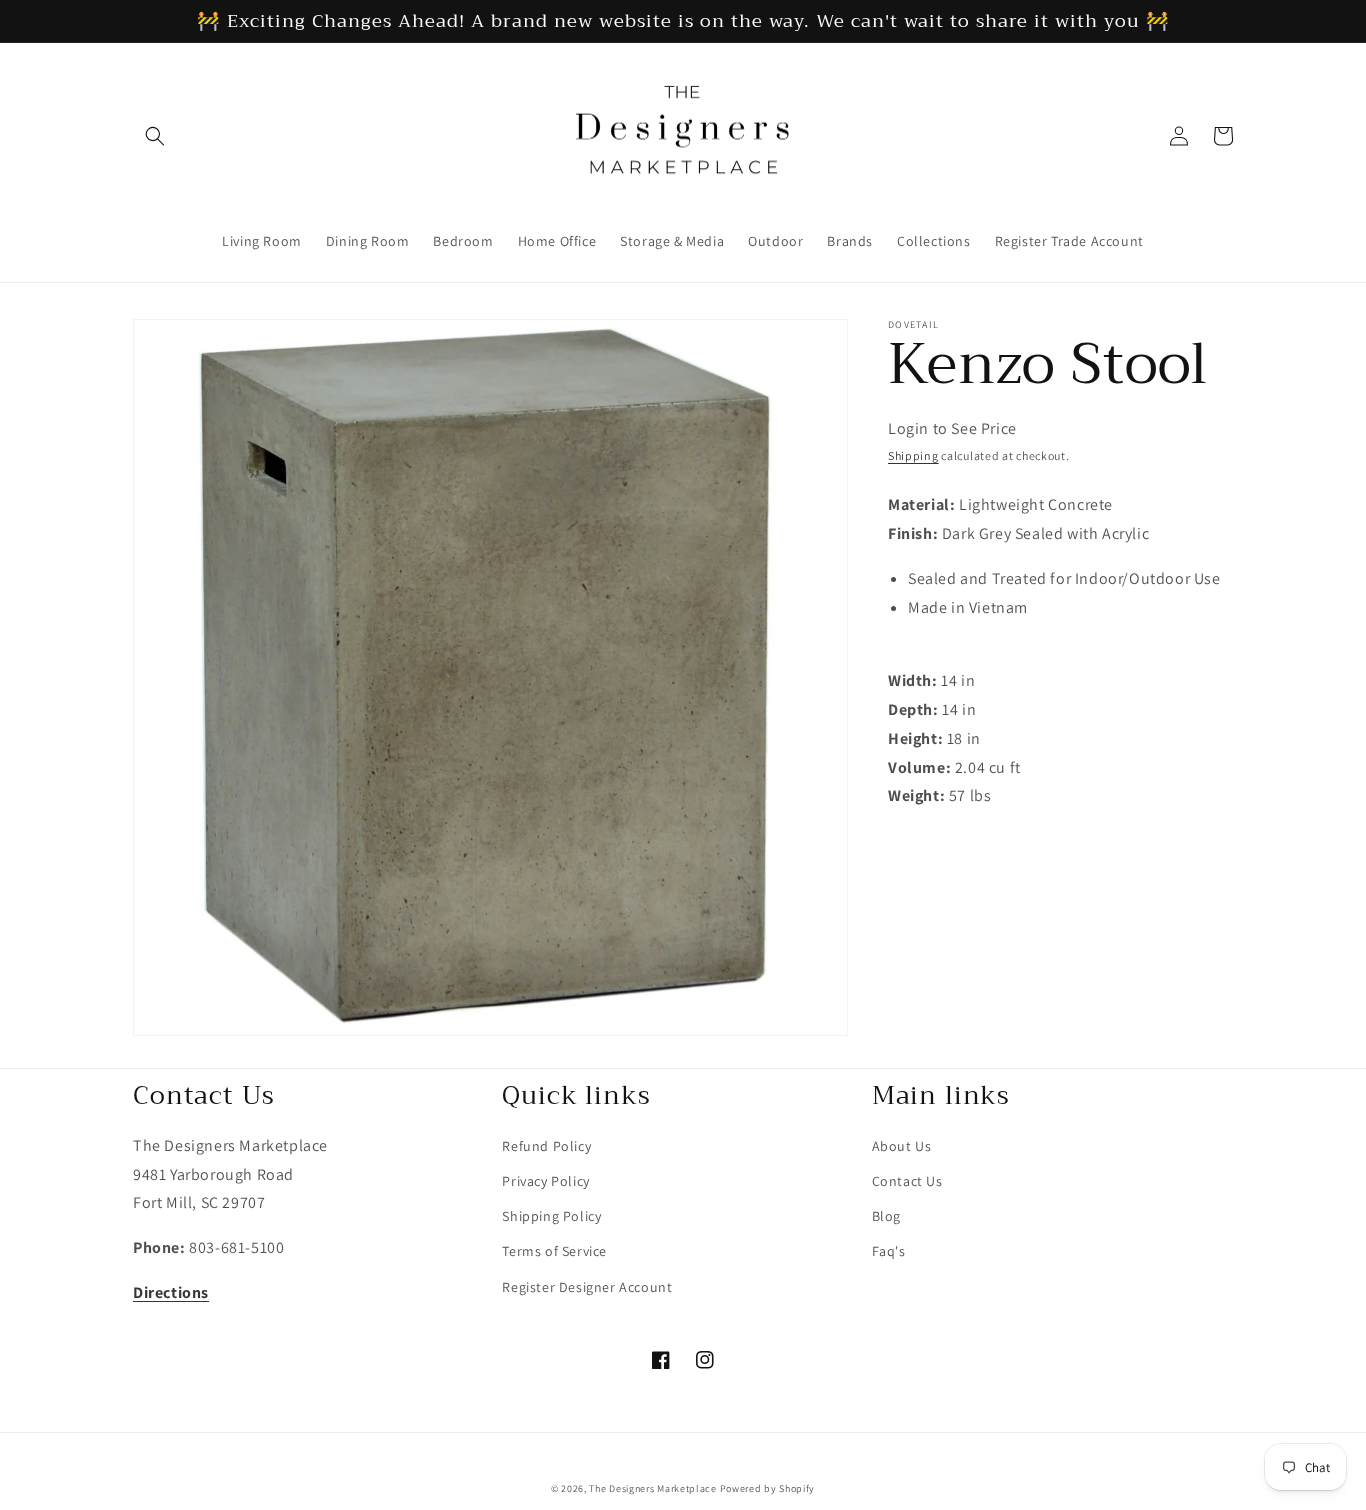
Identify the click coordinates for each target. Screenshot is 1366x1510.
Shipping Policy (551, 1216)
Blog (886, 1216)
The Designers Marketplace (653, 1488)
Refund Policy (546, 1146)
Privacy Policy (545, 1181)
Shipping (913, 455)
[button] (155, 136)
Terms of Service (554, 1251)
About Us (902, 1146)
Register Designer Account (587, 1287)
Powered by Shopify (768, 1488)
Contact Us (907, 1181)
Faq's (889, 1251)
